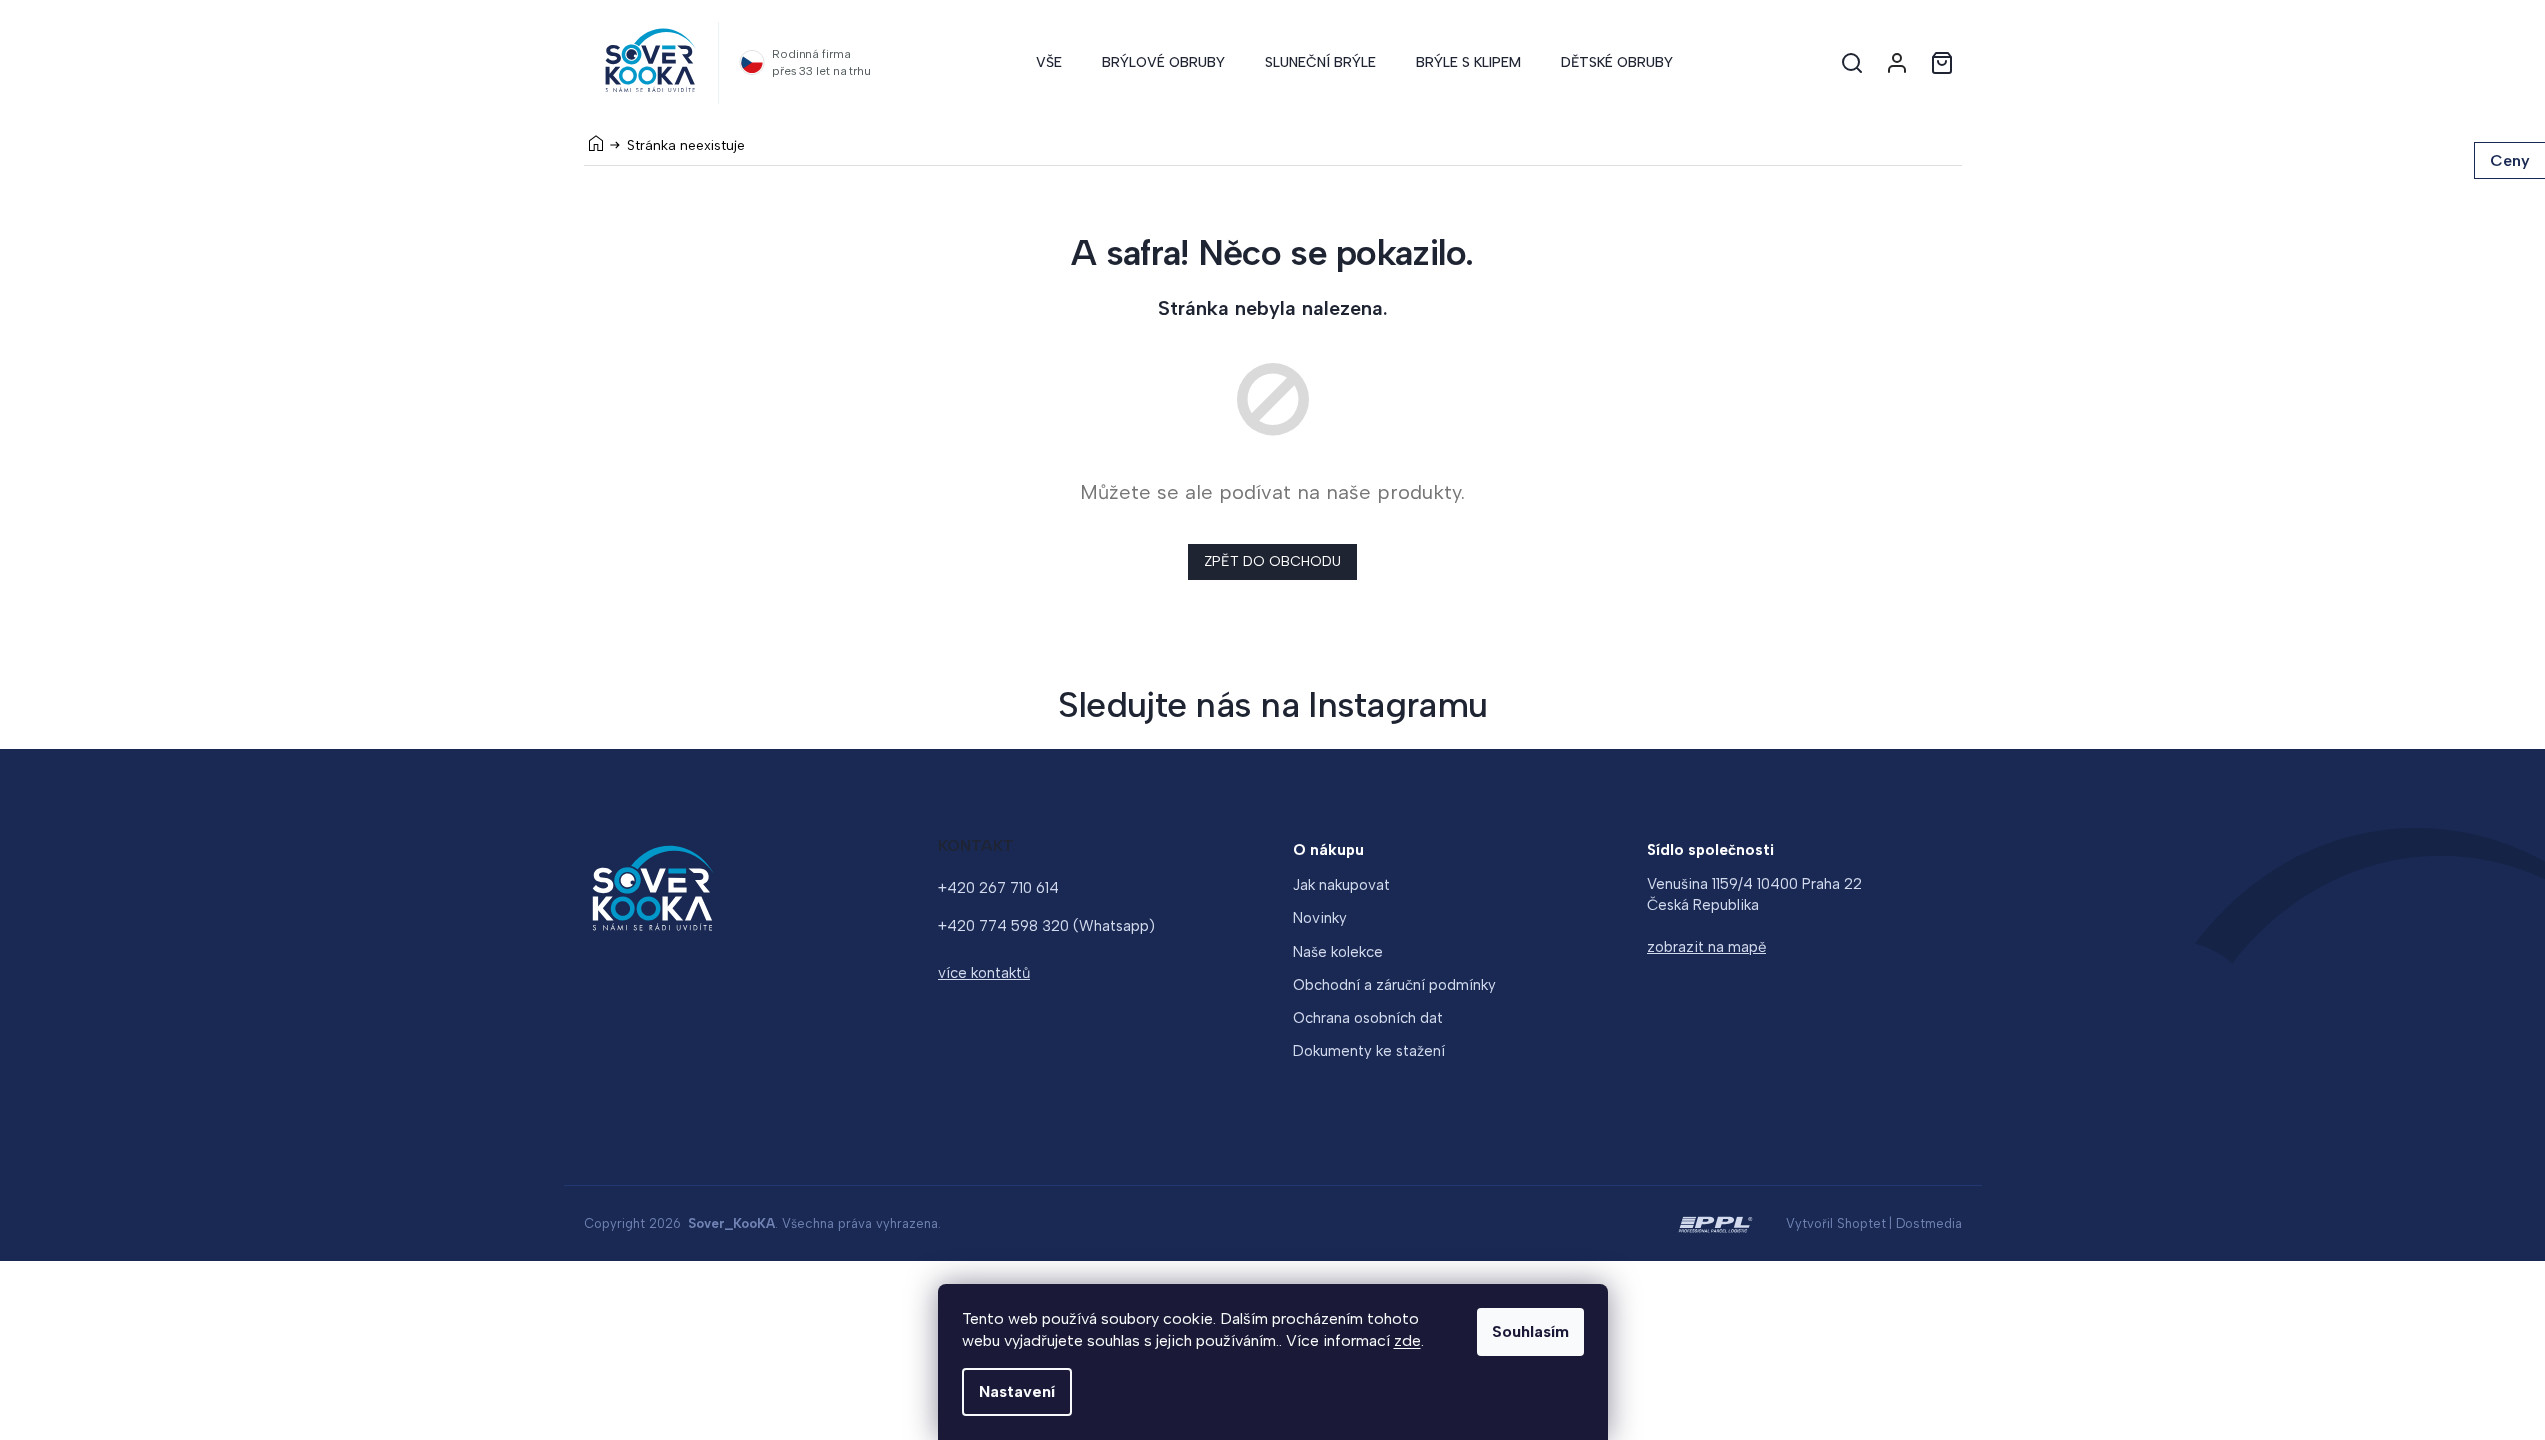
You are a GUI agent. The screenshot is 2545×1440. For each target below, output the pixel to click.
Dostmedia (1929, 1223)
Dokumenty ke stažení (1369, 1051)
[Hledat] (1852, 63)
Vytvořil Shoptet (1836, 1223)
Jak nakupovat (1341, 885)
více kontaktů (984, 973)
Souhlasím (1530, 1331)
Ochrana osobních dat (1368, 1018)
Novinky (1320, 918)
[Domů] (596, 143)
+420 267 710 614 (998, 888)
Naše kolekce (1338, 952)
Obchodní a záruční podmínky (1394, 985)
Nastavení (1017, 1391)
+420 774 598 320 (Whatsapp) (1046, 926)
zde (1407, 1340)
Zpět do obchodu (1272, 561)
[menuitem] (1049, 63)
